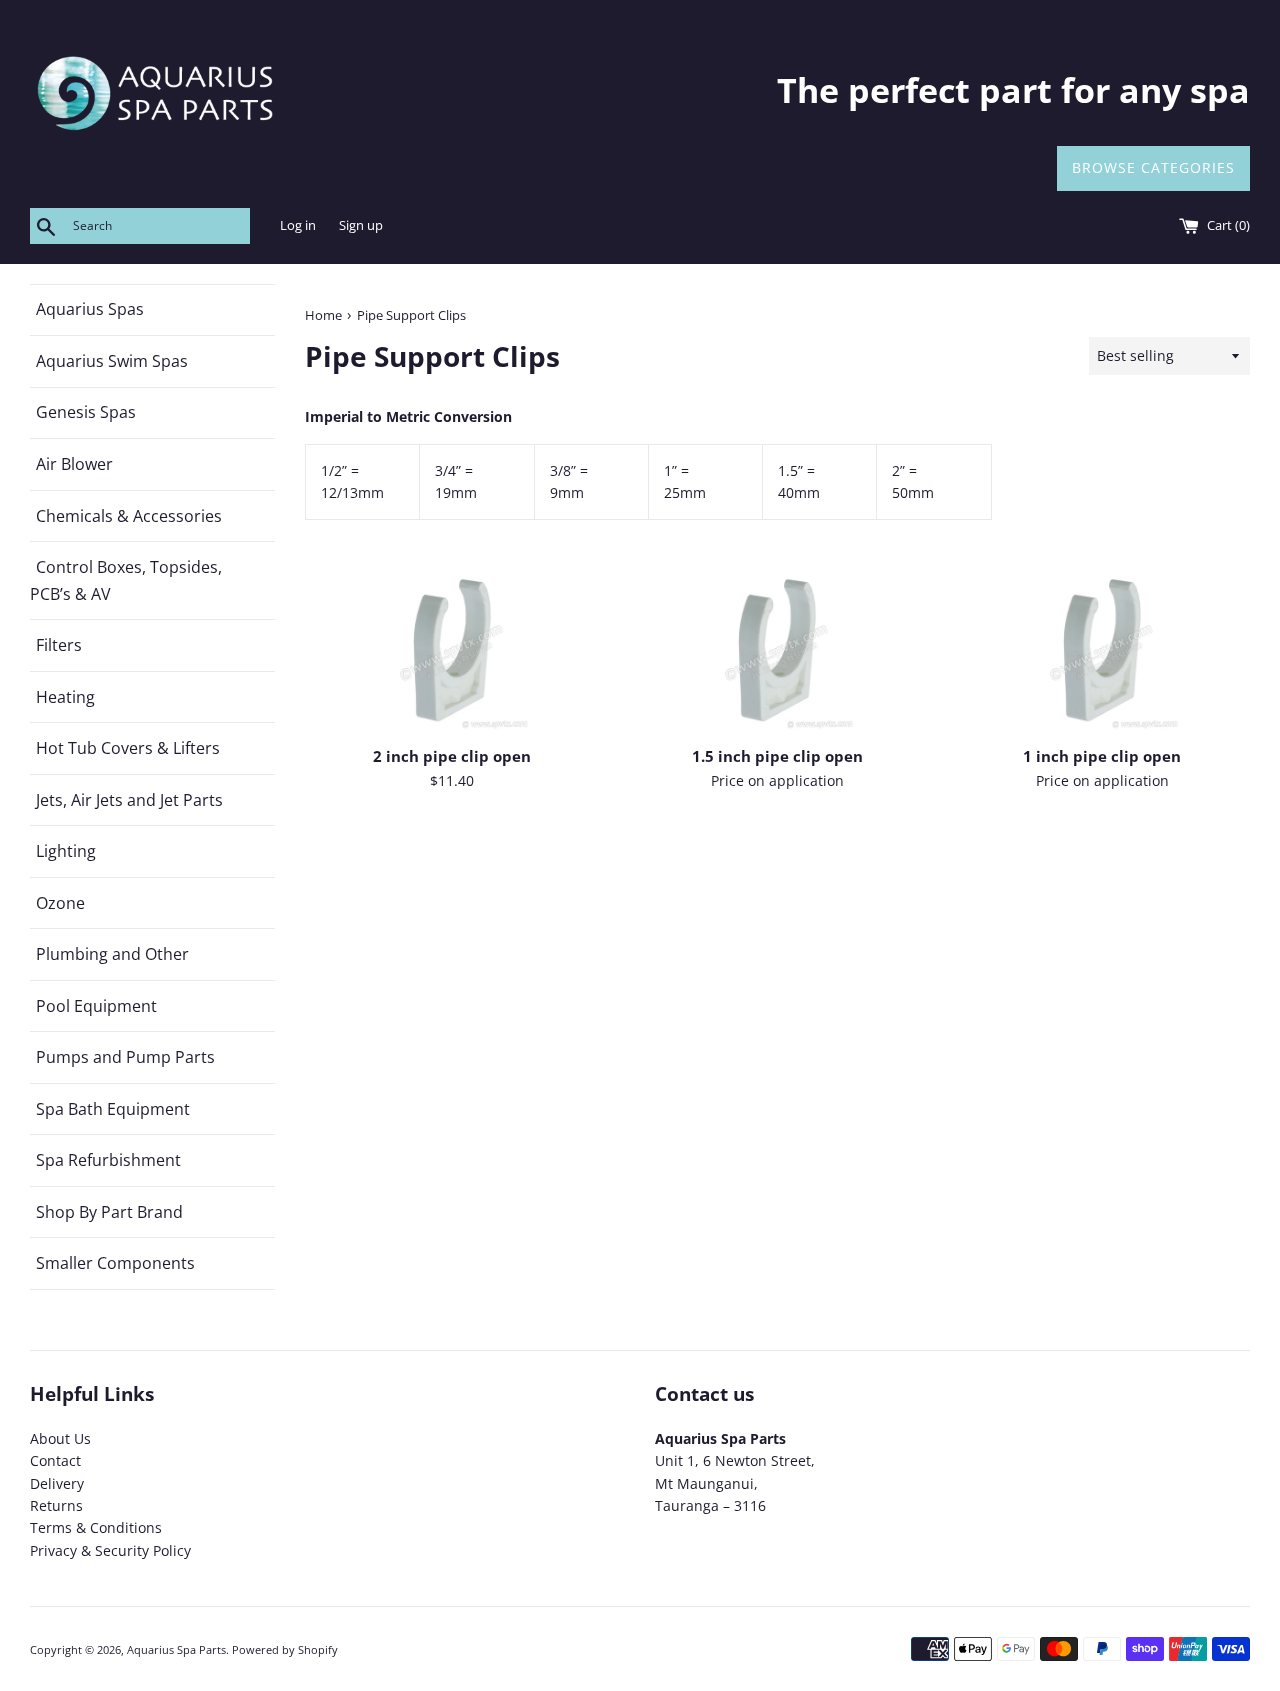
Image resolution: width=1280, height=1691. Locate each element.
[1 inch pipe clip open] (1102, 652)
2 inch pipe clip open (452, 756)
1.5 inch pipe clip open (777, 756)
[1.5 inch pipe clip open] (777, 652)
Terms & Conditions (96, 1527)
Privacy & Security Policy (110, 1550)
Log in (298, 225)
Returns (56, 1505)
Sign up (361, 225)
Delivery (57, 1483)
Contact (55, 1460)
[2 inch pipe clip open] (452, 652)
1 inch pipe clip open (1102, 756)
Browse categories (1153, 167)
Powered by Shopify (285, 1649)
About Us (60, 1438)
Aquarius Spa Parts (176, 1649)
